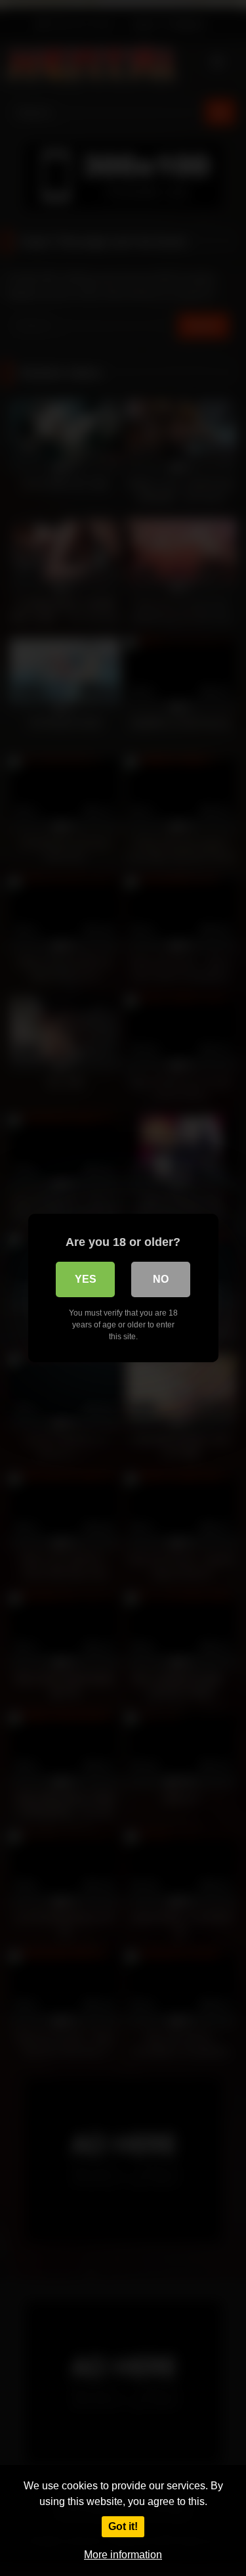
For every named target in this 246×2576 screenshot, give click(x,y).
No (161, 1279)
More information (123, 2555)
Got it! (123, 2526)
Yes (86, 1279)
